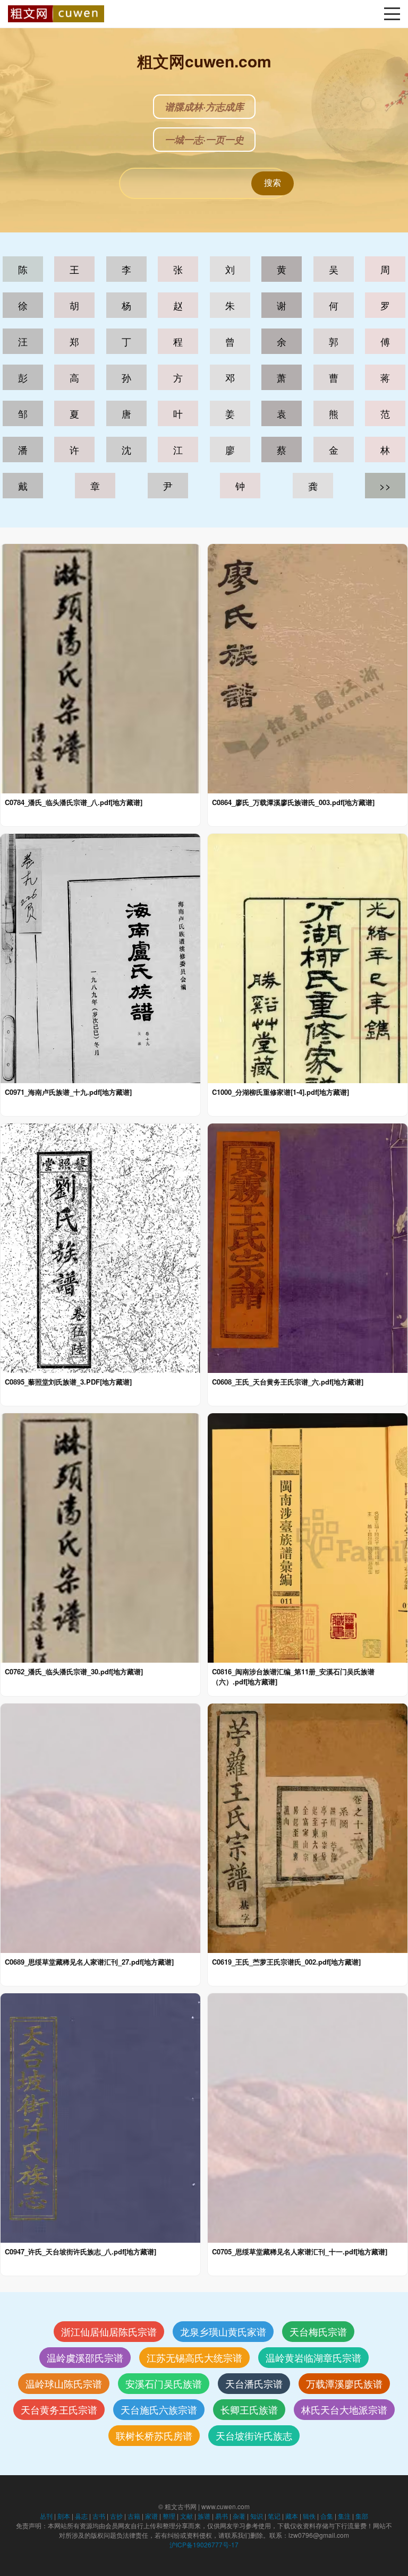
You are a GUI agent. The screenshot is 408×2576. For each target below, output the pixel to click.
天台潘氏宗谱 (254, 2383)
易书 (222, 2516)
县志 (81, 2516)
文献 (186, 2516)
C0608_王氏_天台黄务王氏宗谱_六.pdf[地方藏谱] (288, 1382)
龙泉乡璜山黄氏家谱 (223, 2331)
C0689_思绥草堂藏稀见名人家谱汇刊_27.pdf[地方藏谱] (89, 1962)
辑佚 (309, 2516)
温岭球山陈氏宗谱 (64, 2383)
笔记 (274, 2516)
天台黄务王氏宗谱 (59, 2409)
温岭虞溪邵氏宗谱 (85, 2357)
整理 (169, 2516)
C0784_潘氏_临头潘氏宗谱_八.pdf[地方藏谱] (74, 802)
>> (385, 486)
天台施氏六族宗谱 (159, 2409)
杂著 (239, 2516)
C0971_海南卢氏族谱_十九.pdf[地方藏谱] (68, 1092)
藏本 (292, 2516)
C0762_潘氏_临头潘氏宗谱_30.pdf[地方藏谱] (74, 1672)
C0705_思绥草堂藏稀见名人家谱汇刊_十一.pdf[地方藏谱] (300, 2252)
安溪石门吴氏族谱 (164, 2383)
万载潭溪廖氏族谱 (344, 2383)
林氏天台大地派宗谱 (344, 2409)
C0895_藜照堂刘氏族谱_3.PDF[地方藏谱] (68, 1382)
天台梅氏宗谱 (318, 2331)
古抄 (116, 2516)
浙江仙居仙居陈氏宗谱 (109, 2331)
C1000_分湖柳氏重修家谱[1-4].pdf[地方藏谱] (280, 1092)
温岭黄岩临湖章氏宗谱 (313, 2357)
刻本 (64, 2516)
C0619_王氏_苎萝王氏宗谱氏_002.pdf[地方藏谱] (286, 1962)
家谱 (151, 2516)
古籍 (134, 2516)
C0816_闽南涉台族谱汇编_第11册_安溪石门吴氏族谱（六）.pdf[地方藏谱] (293, 1676)
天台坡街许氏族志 (254, 2435)
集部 (362, 2516)
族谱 (204, 2516)
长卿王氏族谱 (249, 2409)
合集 (327, 2516)
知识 (257, 2516)
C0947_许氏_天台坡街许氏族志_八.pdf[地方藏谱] (80, 2252)
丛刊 (46, 2516)
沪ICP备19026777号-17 (204, 2544)
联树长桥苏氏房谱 (154, 2435)
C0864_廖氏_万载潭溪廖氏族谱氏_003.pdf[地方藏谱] (293, 802)
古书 (99, 2516)
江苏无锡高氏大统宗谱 (194, 2357)
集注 (344, 2516)
